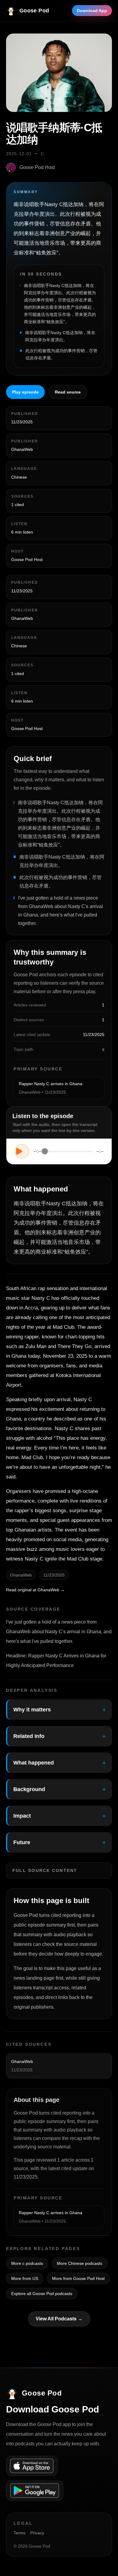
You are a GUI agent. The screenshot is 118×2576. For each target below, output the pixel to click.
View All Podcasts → (59, 2319)
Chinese (19, 477)
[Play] (22, 1151)
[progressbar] (69, 1151)
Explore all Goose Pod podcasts (42, 2294)
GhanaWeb (22, 449)
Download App (92, 11)
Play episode (25, 392)
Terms (20, 2533)
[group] (59, 1151)
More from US (25, 2278)
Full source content (45, 1870)
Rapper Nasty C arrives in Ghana (51, 1084)
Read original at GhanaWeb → (35, 1590)
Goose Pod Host (37, 167)
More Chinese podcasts (80, 2263)
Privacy (37, 2533)
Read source (68, 392)
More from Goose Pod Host (78, 2278)
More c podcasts (27, 2263)
